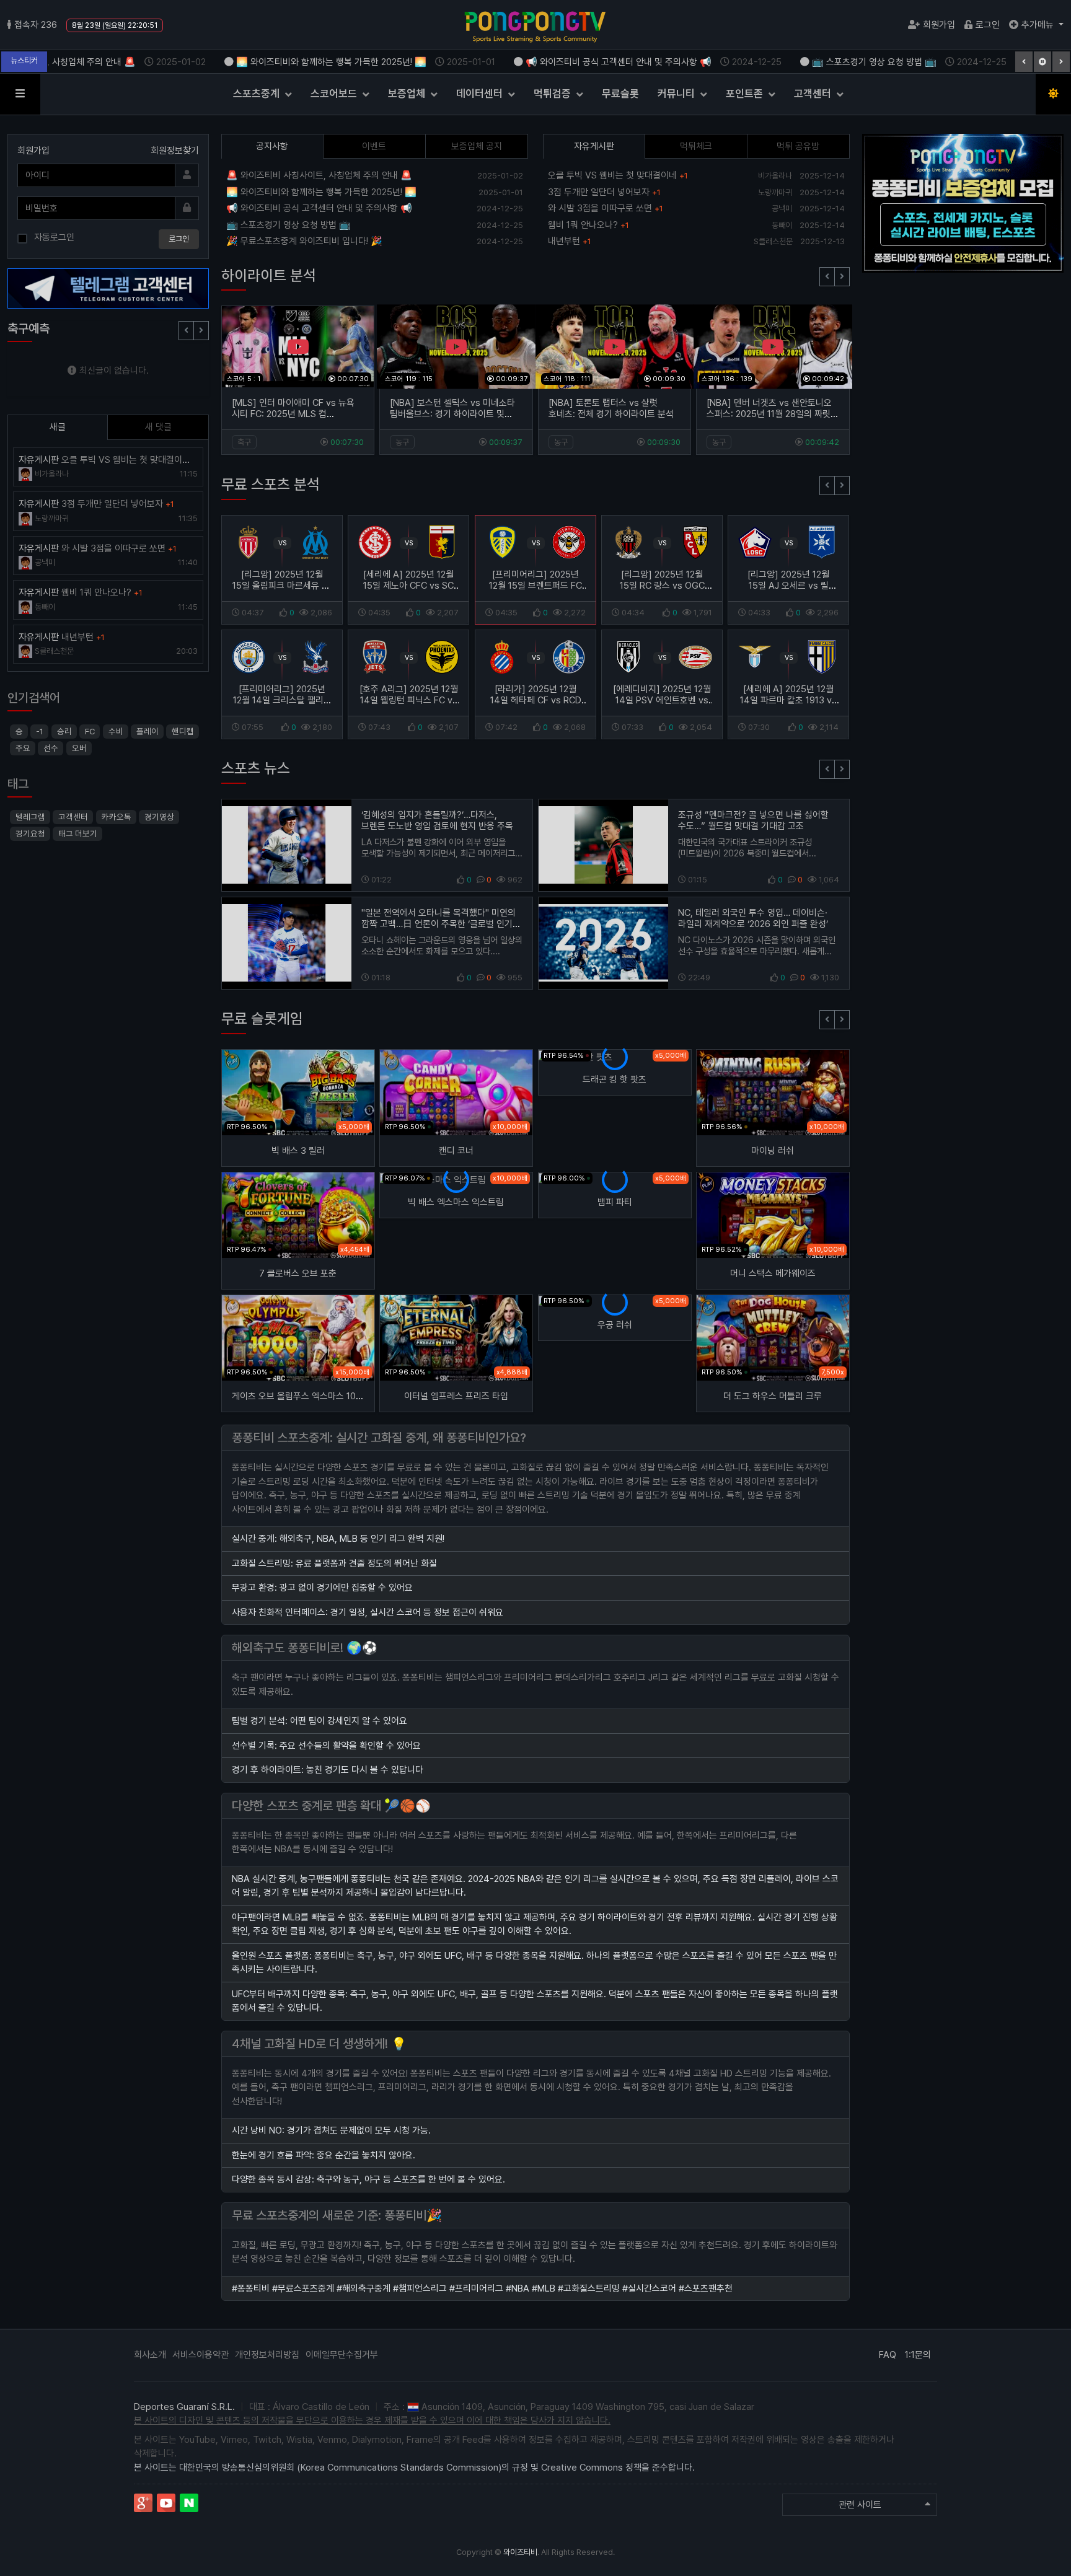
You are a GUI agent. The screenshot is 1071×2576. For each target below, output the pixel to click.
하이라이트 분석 (269, 275)
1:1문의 (918, 2355)
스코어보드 (335, 94)
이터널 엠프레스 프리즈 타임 (456, 1396)
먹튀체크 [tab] (696, 146)
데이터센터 (481, 94)
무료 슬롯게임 (262, 1018)
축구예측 (29, 328)
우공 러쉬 (615, 1325)
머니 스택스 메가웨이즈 (773, 1273)
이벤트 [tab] (374, 146)
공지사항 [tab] (272, 146)
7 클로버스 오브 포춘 (298, 1273)
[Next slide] (842, 277)
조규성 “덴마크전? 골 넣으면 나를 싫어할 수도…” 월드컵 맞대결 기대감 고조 (753, 820)
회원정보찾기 (175, 151)
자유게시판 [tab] (594, 146)
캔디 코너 (456, 1151)
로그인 (988, 25)
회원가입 (939, 25)
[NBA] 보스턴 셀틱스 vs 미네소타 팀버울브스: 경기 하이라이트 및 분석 (452, 414)
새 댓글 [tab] (158, 427)
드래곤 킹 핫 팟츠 (615, 1079)
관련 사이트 (860, 2505)
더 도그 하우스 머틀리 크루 (773, 1396)
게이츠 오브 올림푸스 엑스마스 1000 (299, 1396)
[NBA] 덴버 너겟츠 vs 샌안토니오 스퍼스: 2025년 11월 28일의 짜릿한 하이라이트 (773, 414)
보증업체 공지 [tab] (477, 146)
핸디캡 (183, 731)
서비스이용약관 (201, 2355)
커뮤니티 (677, 94)
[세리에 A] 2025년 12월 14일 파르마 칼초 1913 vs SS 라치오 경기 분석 (789, 700)
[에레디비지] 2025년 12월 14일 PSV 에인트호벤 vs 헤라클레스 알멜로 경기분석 (662, 706)
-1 (40, 731)
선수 (51, 748)
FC (90, 731)
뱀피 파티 (615, 1202)
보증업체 (408, 94)
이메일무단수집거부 (342, 2355)
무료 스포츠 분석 (271, 484)
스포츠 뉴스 (256, 768)
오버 (79, 748)
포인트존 (746, 94)
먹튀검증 (553, 94)
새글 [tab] (58, 427)
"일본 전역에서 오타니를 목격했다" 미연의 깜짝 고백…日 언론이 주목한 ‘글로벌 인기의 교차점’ (441, 924)
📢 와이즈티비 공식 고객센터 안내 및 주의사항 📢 (632, 62)
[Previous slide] (827, 277)
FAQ (888, 2355)
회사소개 (150, 2355)
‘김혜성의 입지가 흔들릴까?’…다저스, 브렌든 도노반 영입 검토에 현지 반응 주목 (437, 820)
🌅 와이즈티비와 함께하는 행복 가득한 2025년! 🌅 (345, 62)
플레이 (148, 731)
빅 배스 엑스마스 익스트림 (456, 1202)
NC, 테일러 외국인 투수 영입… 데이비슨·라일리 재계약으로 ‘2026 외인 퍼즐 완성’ (753, 918)
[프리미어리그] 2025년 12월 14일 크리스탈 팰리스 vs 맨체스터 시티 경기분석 (282, 700)
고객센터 (814, 94)
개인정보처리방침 (267, 2355)
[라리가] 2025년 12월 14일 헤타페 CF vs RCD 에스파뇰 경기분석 (535, 700)
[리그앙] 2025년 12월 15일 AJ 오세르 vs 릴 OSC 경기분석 (789, 586)
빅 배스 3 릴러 (298, 1151)
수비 (115, 731)
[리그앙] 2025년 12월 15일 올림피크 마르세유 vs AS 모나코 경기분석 (282, 586)
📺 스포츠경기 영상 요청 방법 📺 (888, 62)
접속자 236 (36, 25)
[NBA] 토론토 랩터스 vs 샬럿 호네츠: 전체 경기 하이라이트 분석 (611, 408)
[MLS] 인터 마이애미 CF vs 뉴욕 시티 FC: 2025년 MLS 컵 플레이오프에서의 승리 (293, 414)
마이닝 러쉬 (773, 1151)
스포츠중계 (258, 94)
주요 (23, 748)
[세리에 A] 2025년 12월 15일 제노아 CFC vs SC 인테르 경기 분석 (408, 586)
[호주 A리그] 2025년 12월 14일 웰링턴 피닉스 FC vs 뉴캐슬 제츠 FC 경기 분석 (409, 700)
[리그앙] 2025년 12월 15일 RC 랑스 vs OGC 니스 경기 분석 (662, 586)
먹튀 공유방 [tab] (798, 146)
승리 (64, 731)
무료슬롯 (620, 94)
